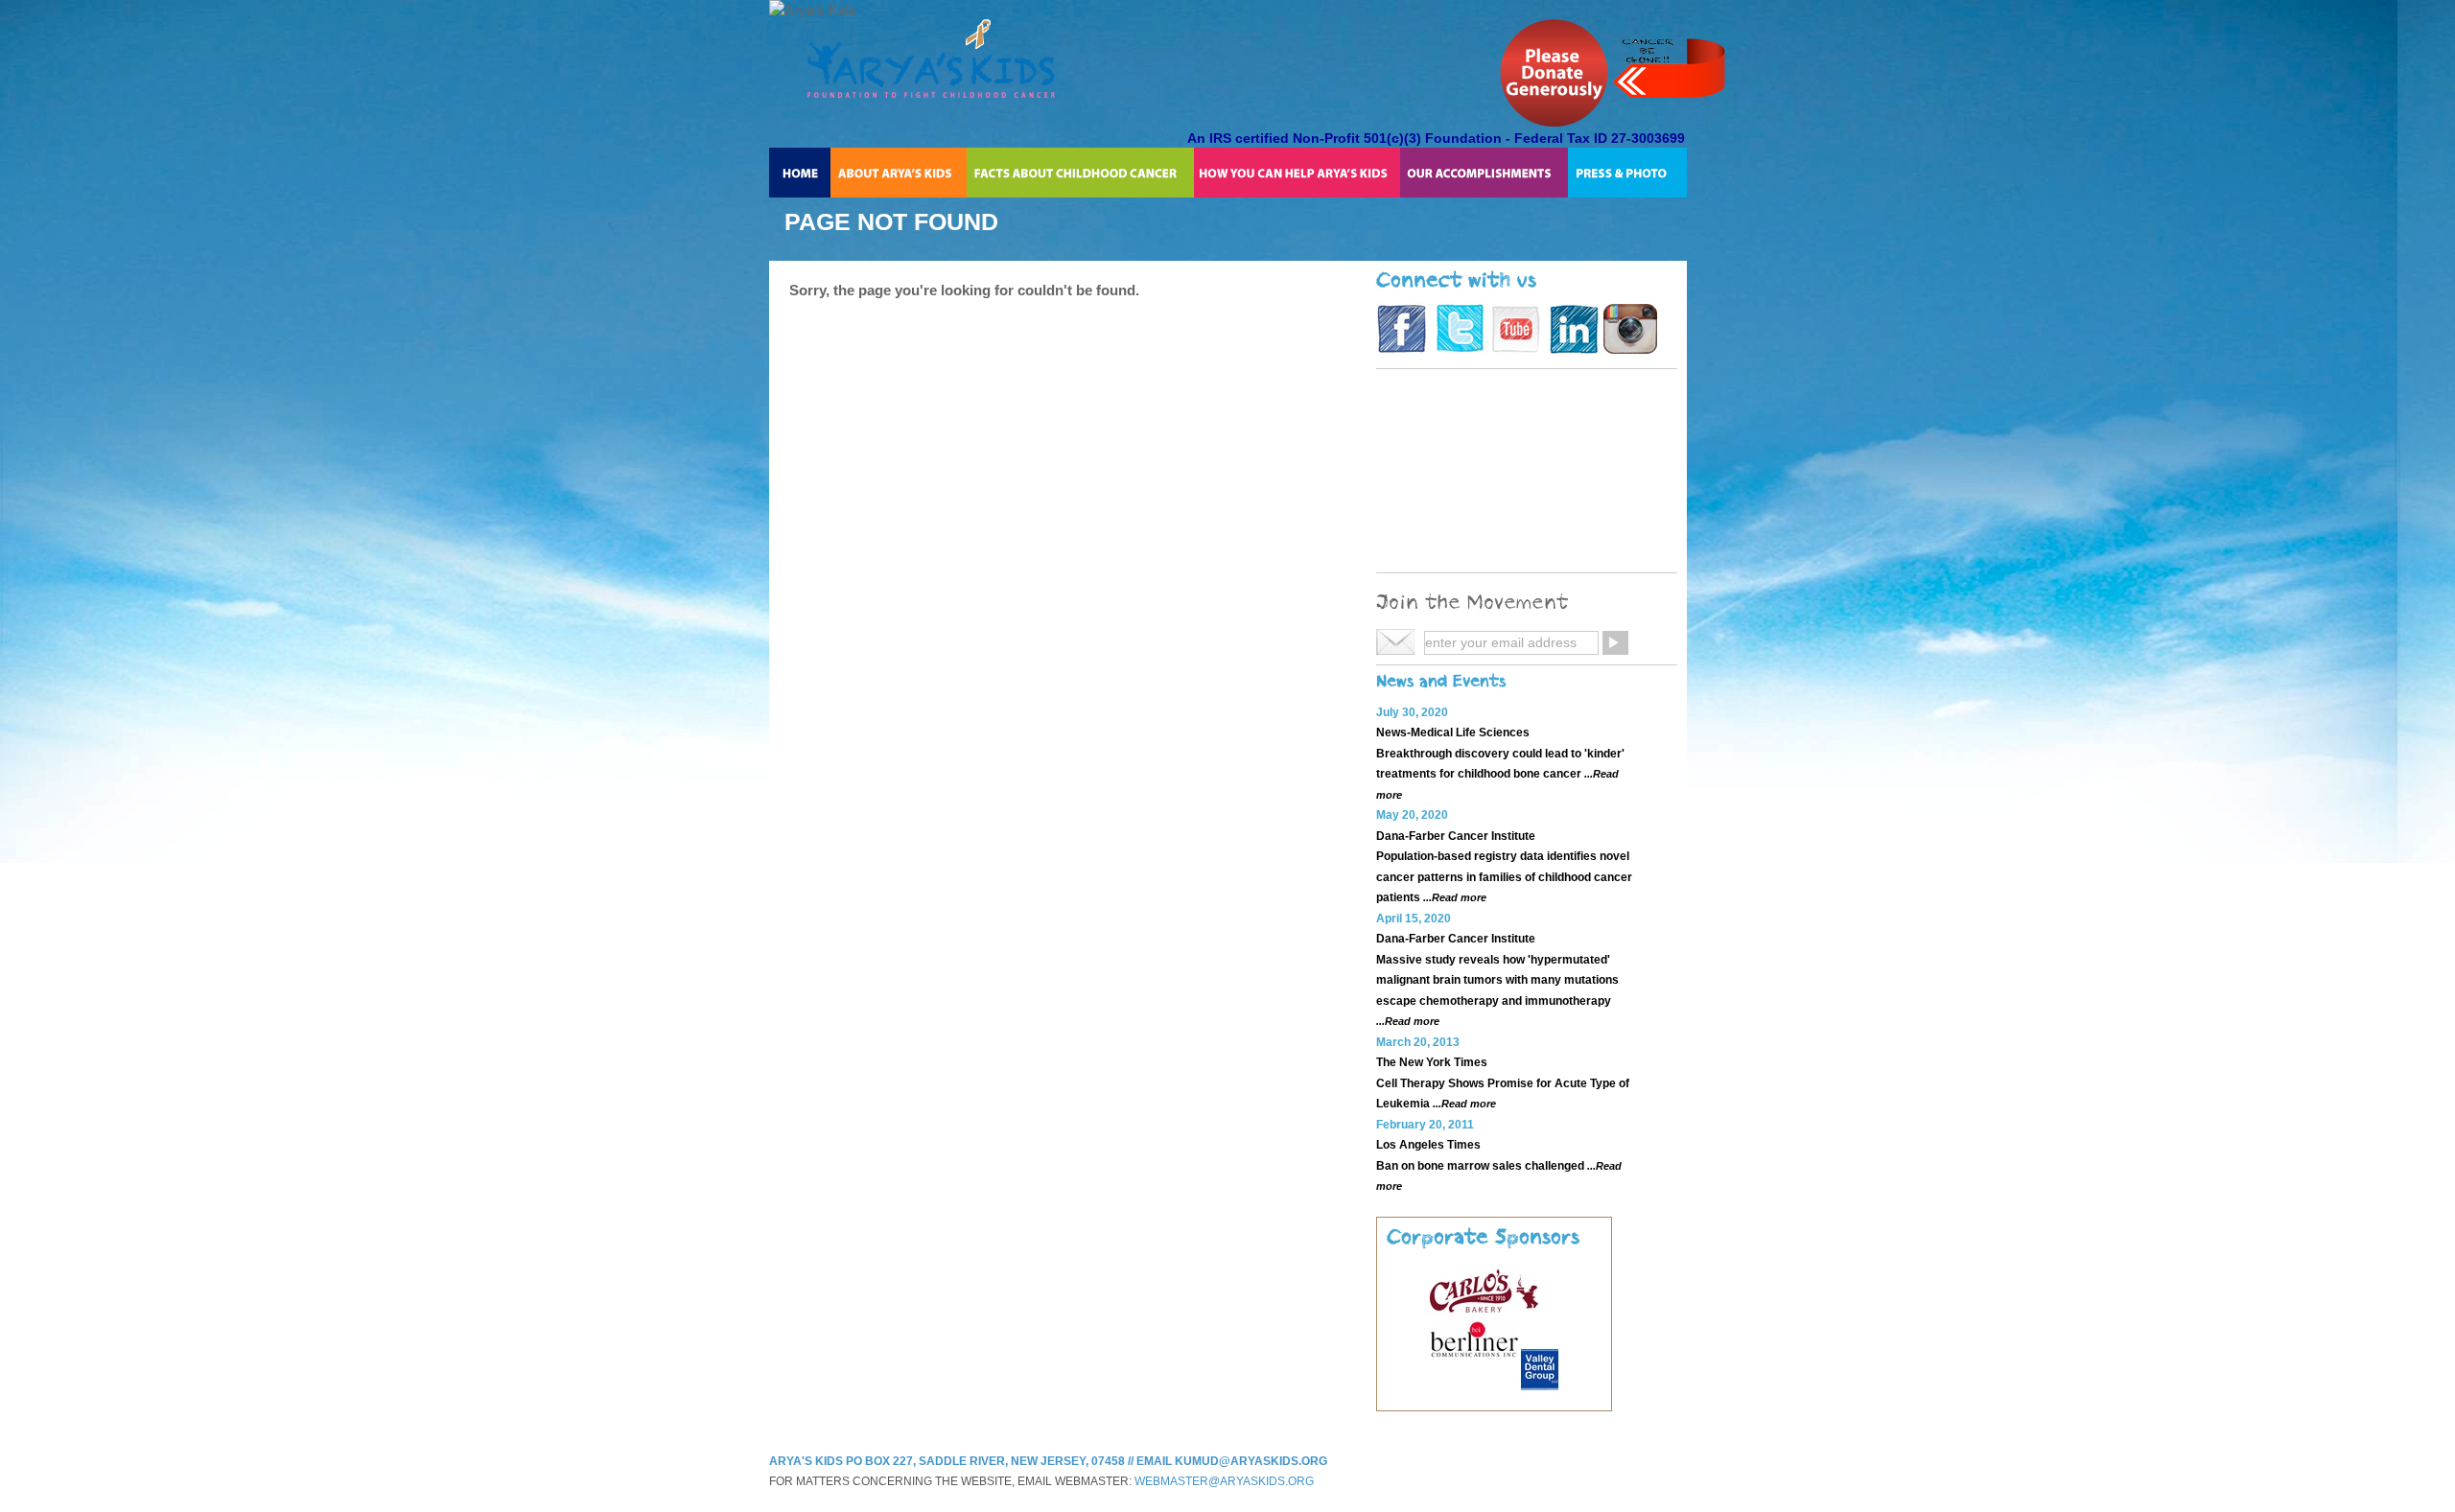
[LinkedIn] (1573, 349)
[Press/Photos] (1627, 173)
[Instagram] (1630, 349)
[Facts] (1080, 173)
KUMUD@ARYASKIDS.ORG (1251, 1461)
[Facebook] (1403, 349)
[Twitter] (1460, 349)
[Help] (1297, 173)
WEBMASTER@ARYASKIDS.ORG (1224, 1481)
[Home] (800, 173)
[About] (899, 173)
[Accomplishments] (1484, 173)
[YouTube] (1517, 349)
